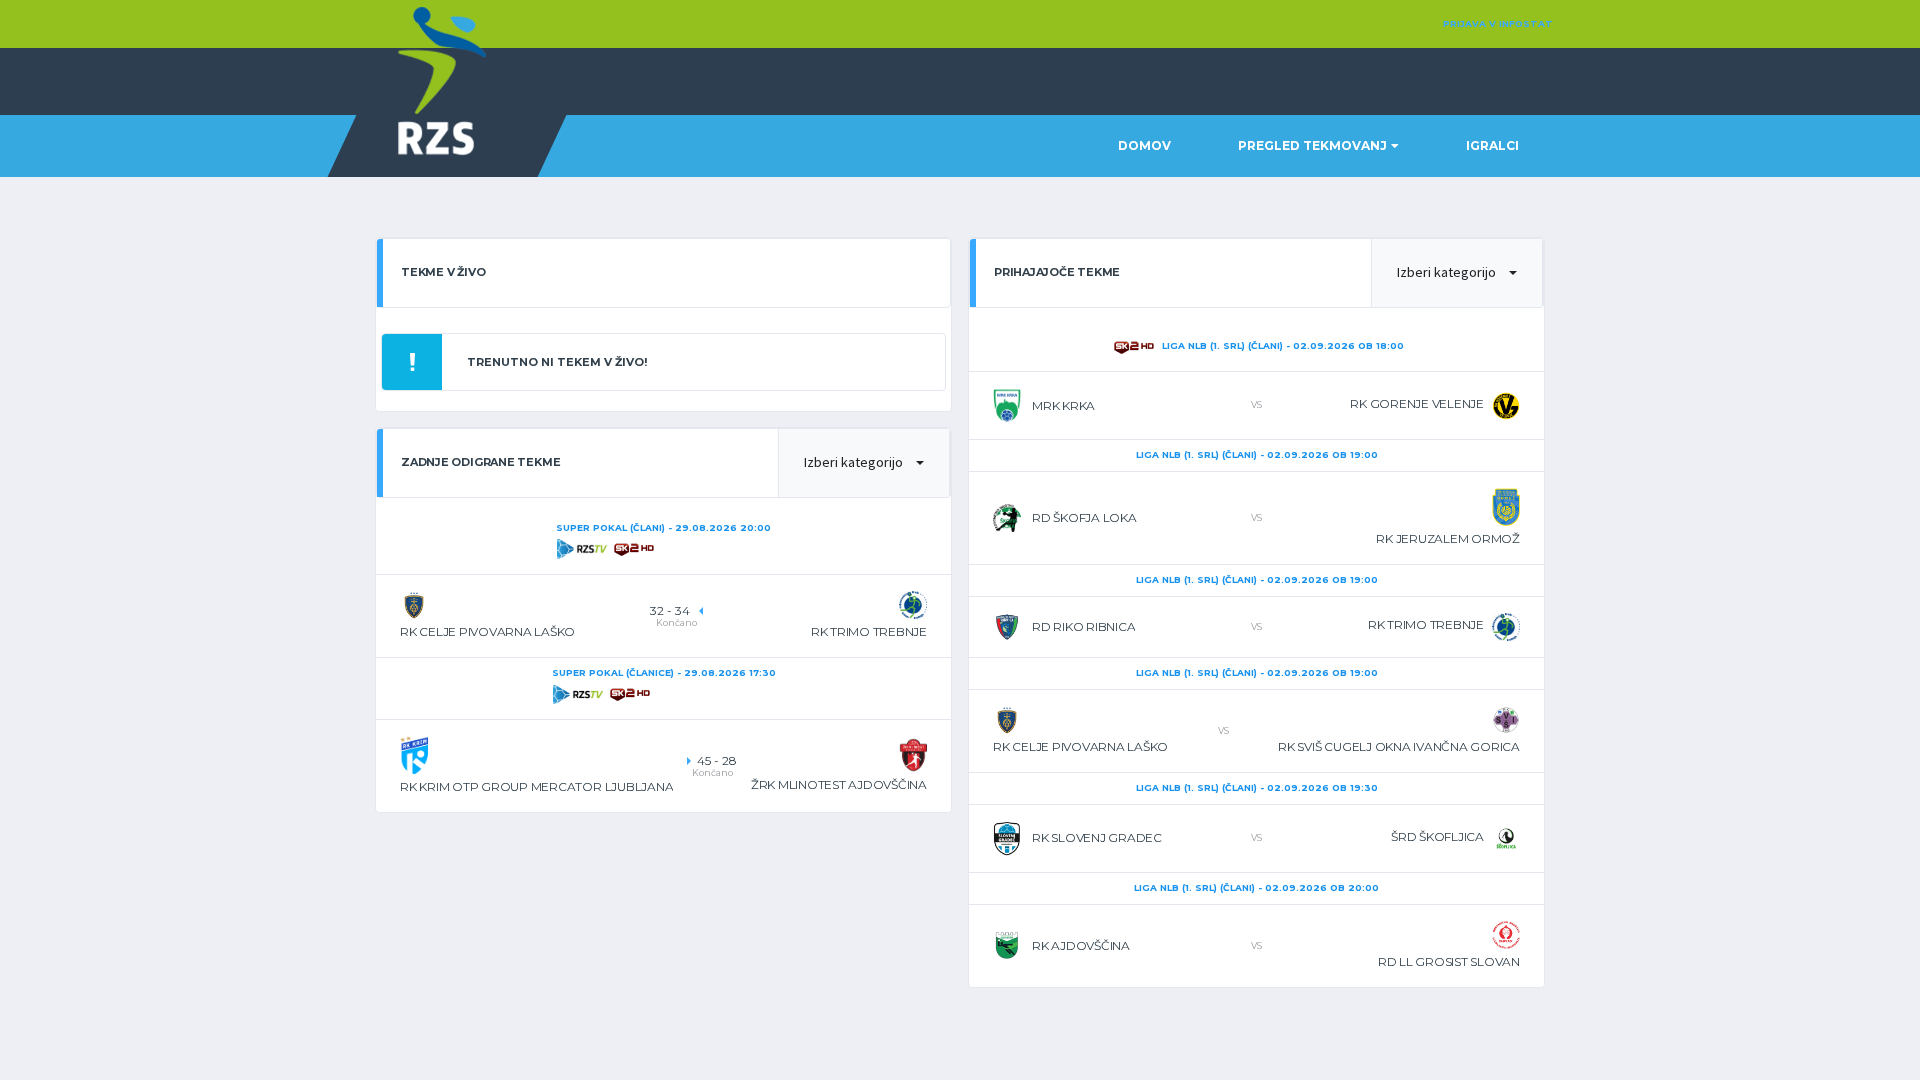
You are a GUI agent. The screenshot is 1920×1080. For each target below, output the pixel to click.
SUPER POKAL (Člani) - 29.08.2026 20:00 (663, 527)
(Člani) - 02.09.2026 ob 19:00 (1257, 454)
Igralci (1492, 145)
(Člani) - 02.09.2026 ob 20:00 (1256, 887)
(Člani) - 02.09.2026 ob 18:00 (1283, 345)
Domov (1144, 145)
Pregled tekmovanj (1312, 145)
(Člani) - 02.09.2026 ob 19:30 (1257, 787)
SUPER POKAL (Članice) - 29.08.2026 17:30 (664, 672)
